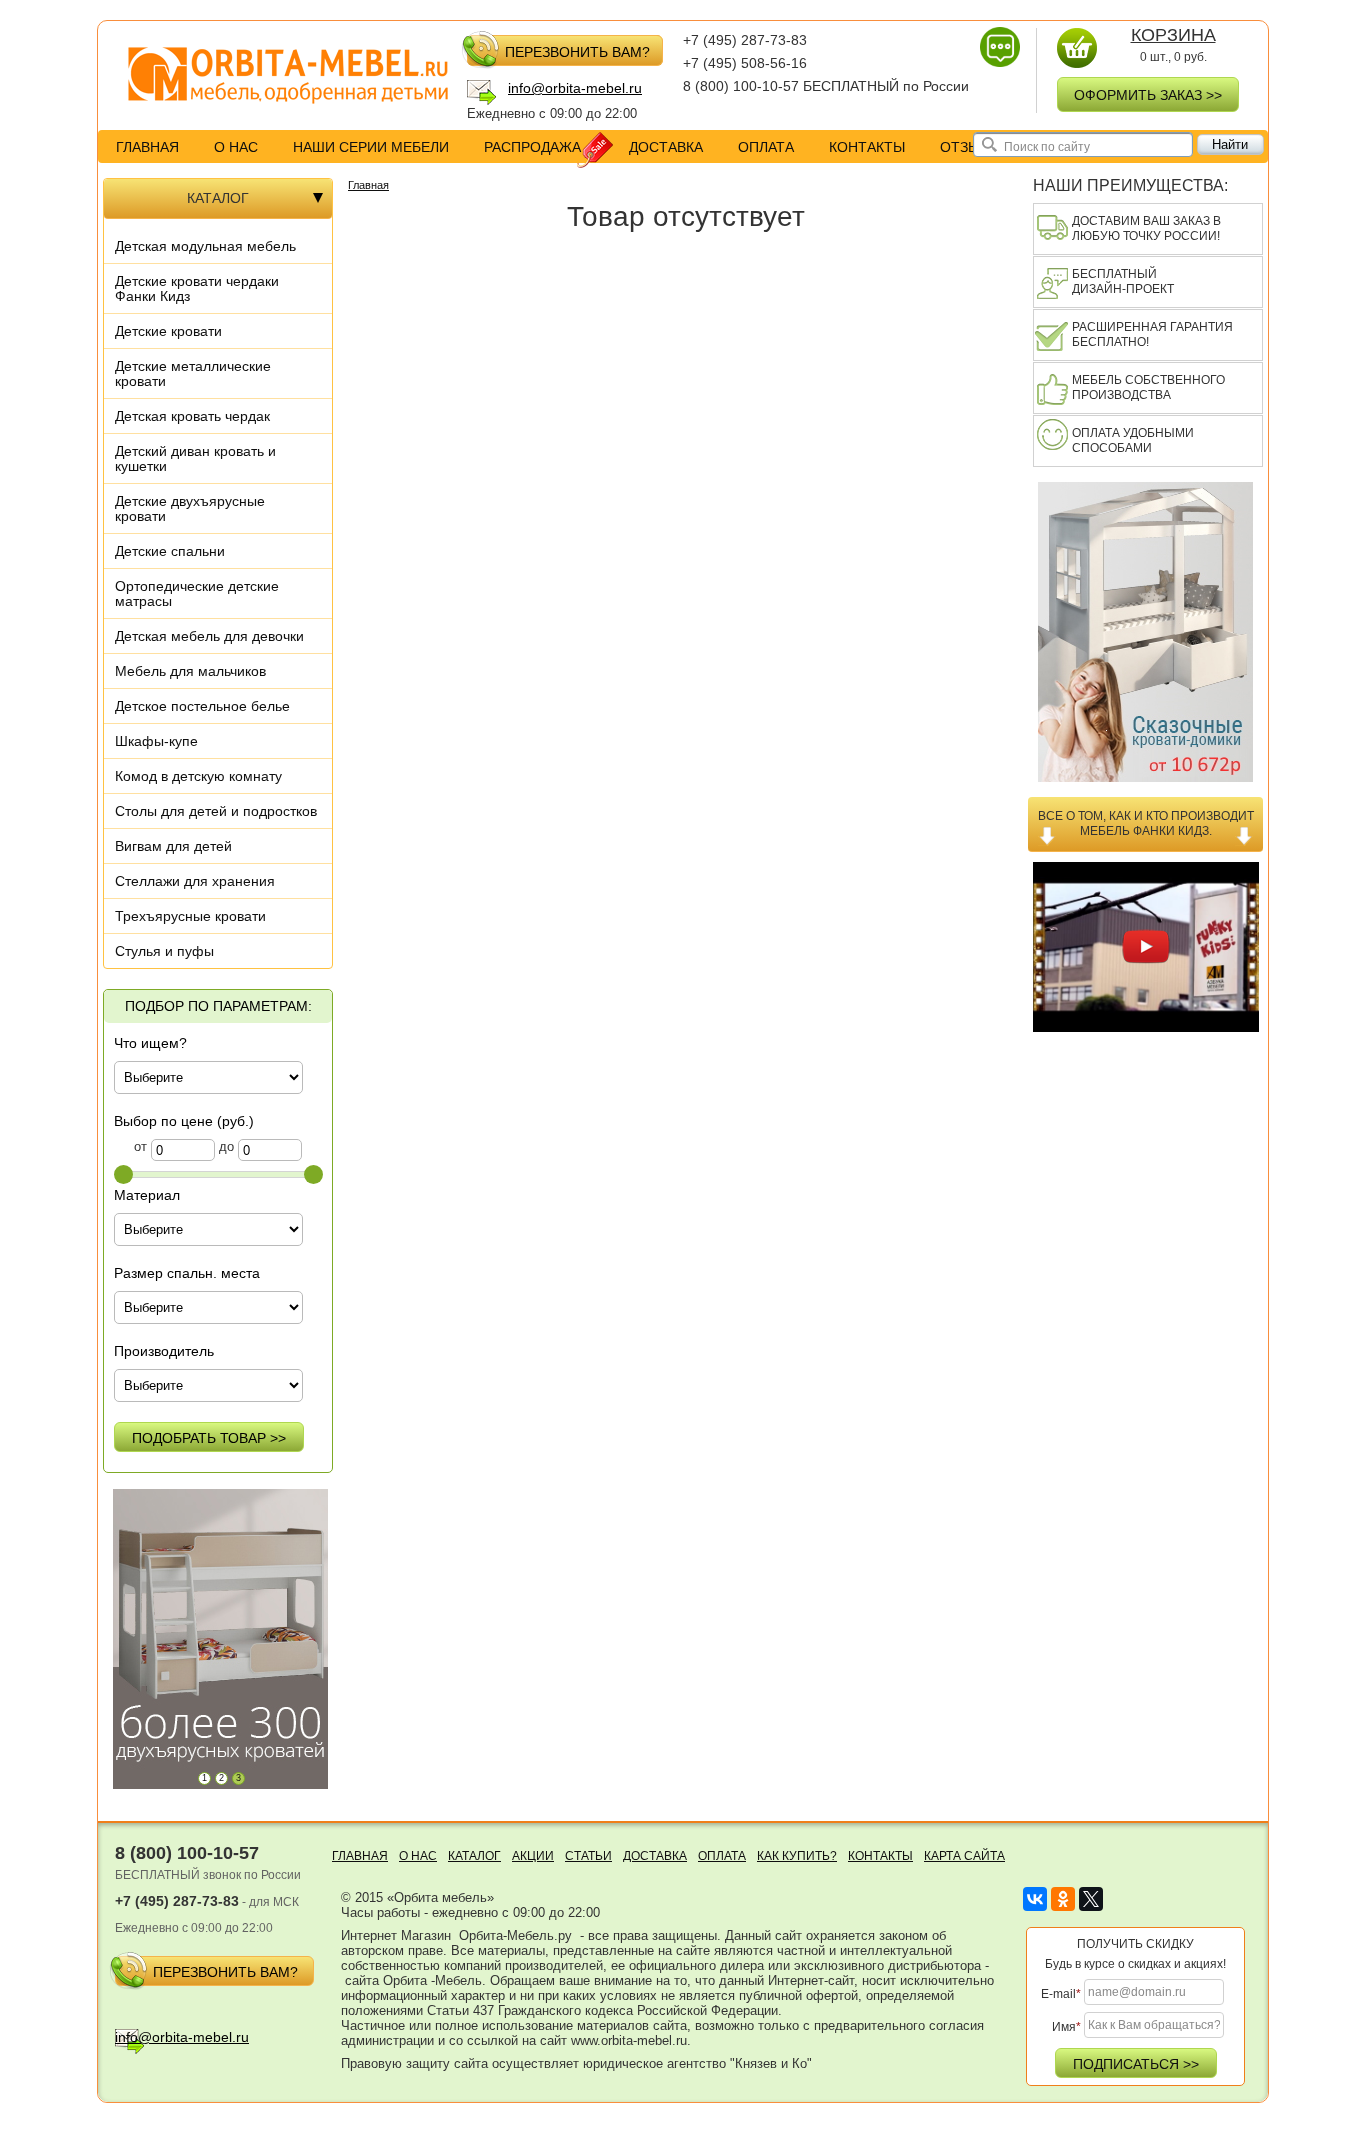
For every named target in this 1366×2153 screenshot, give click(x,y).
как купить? (797, 1856)
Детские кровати (168, 331)
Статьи (588, 1856)
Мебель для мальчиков (190, 671)
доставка (666, 147)
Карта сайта (964, 1856)
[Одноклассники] (1063, 1899)
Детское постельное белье (202, 706)
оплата (766, 147)
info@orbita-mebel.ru (575, 88)
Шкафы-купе (156, 741)
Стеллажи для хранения (195, 881)
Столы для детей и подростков (216, 811)
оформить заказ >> (1148, 95)
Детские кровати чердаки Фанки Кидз (197, 288)
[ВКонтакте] (1035, 1899)
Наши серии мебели (371, 147)
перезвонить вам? (577, 52)
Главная (147, 147)
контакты (867, 147)
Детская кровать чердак (192, 416)
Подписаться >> (1136, 2064)
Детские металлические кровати (193, 373)
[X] (1091, 1899)
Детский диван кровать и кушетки (195, 458)
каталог (474, 1856)
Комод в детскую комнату (198, 776)
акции (533, 1856)
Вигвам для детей (173, 846)
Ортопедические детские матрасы (197, 593)
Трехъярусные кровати (190, 916)
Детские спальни (170, 551)
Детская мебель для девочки (209, 636)
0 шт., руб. (1173, 46)
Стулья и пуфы (164, 951)
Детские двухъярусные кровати (190, 508)
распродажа (532, 147)
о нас (236, 147)
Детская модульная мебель (205, 246)
